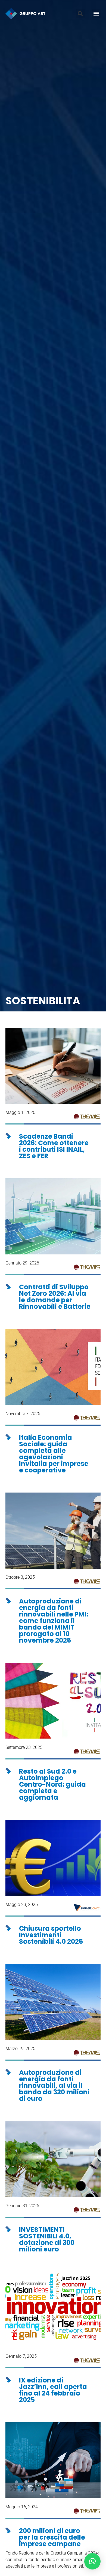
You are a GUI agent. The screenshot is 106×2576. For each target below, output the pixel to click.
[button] (80, 14)
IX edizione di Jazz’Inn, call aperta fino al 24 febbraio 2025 (53, 2390)
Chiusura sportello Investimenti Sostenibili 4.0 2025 (51, 1935)
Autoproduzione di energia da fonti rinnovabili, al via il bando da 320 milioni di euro (54, 2086)
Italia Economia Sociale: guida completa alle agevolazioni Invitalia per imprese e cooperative (54, 1454)
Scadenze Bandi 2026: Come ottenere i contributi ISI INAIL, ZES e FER (54, 1146)
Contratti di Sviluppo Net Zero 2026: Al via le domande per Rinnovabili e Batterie (55, 1297)
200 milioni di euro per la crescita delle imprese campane (52, 2537)
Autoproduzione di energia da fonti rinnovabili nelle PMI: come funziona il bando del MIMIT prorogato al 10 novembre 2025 (54, 1621)
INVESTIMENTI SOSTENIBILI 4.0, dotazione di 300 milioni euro (47, 2239)
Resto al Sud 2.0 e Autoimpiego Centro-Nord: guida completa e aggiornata (52, 1784)
